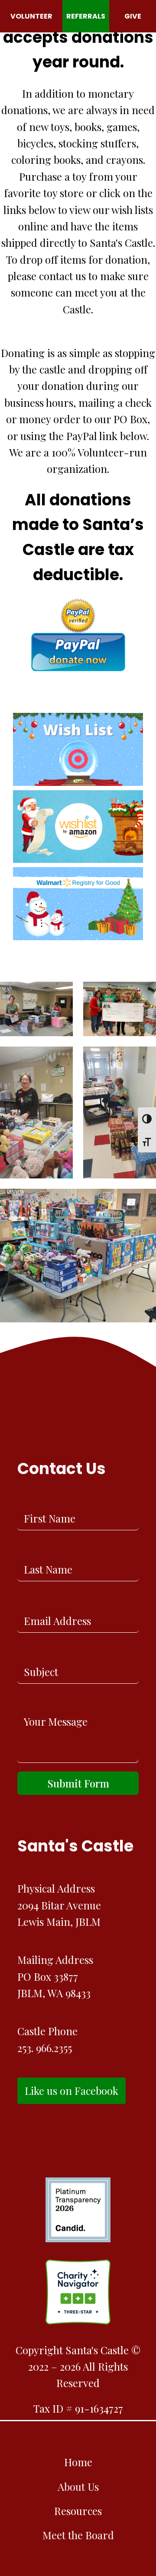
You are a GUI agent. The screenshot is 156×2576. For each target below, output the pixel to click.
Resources (78, 2511)
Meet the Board (78, 2535)
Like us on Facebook (71, 2091)
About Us (78, 2487)
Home (78, 2462)
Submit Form (78, 1783)
